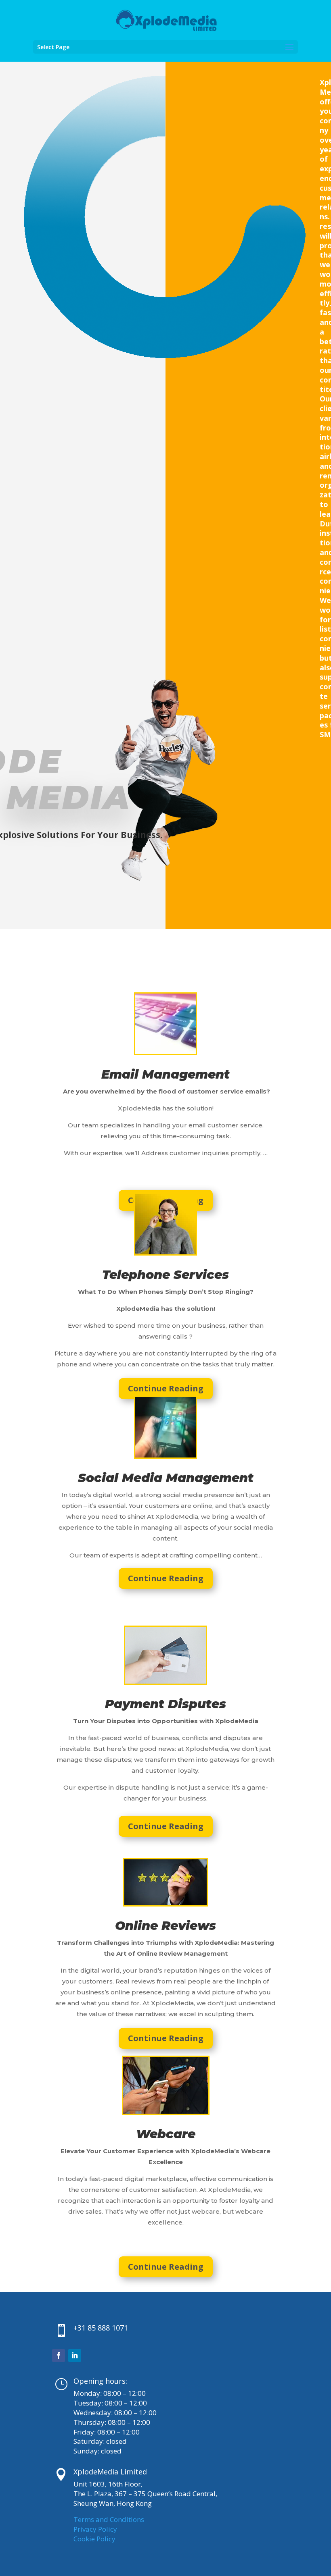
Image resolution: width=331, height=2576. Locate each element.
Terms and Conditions (109, 2519)
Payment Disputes (165, 1704)
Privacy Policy (95, 2529)
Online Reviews (165, 1926)
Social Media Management (166, 1478)
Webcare (166, 2134)
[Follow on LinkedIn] (75, 2356)
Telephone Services (165, 1275)
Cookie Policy (94, 2539)
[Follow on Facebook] (59, 2356)
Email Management (165, 1074)
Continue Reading (166, 1388)
